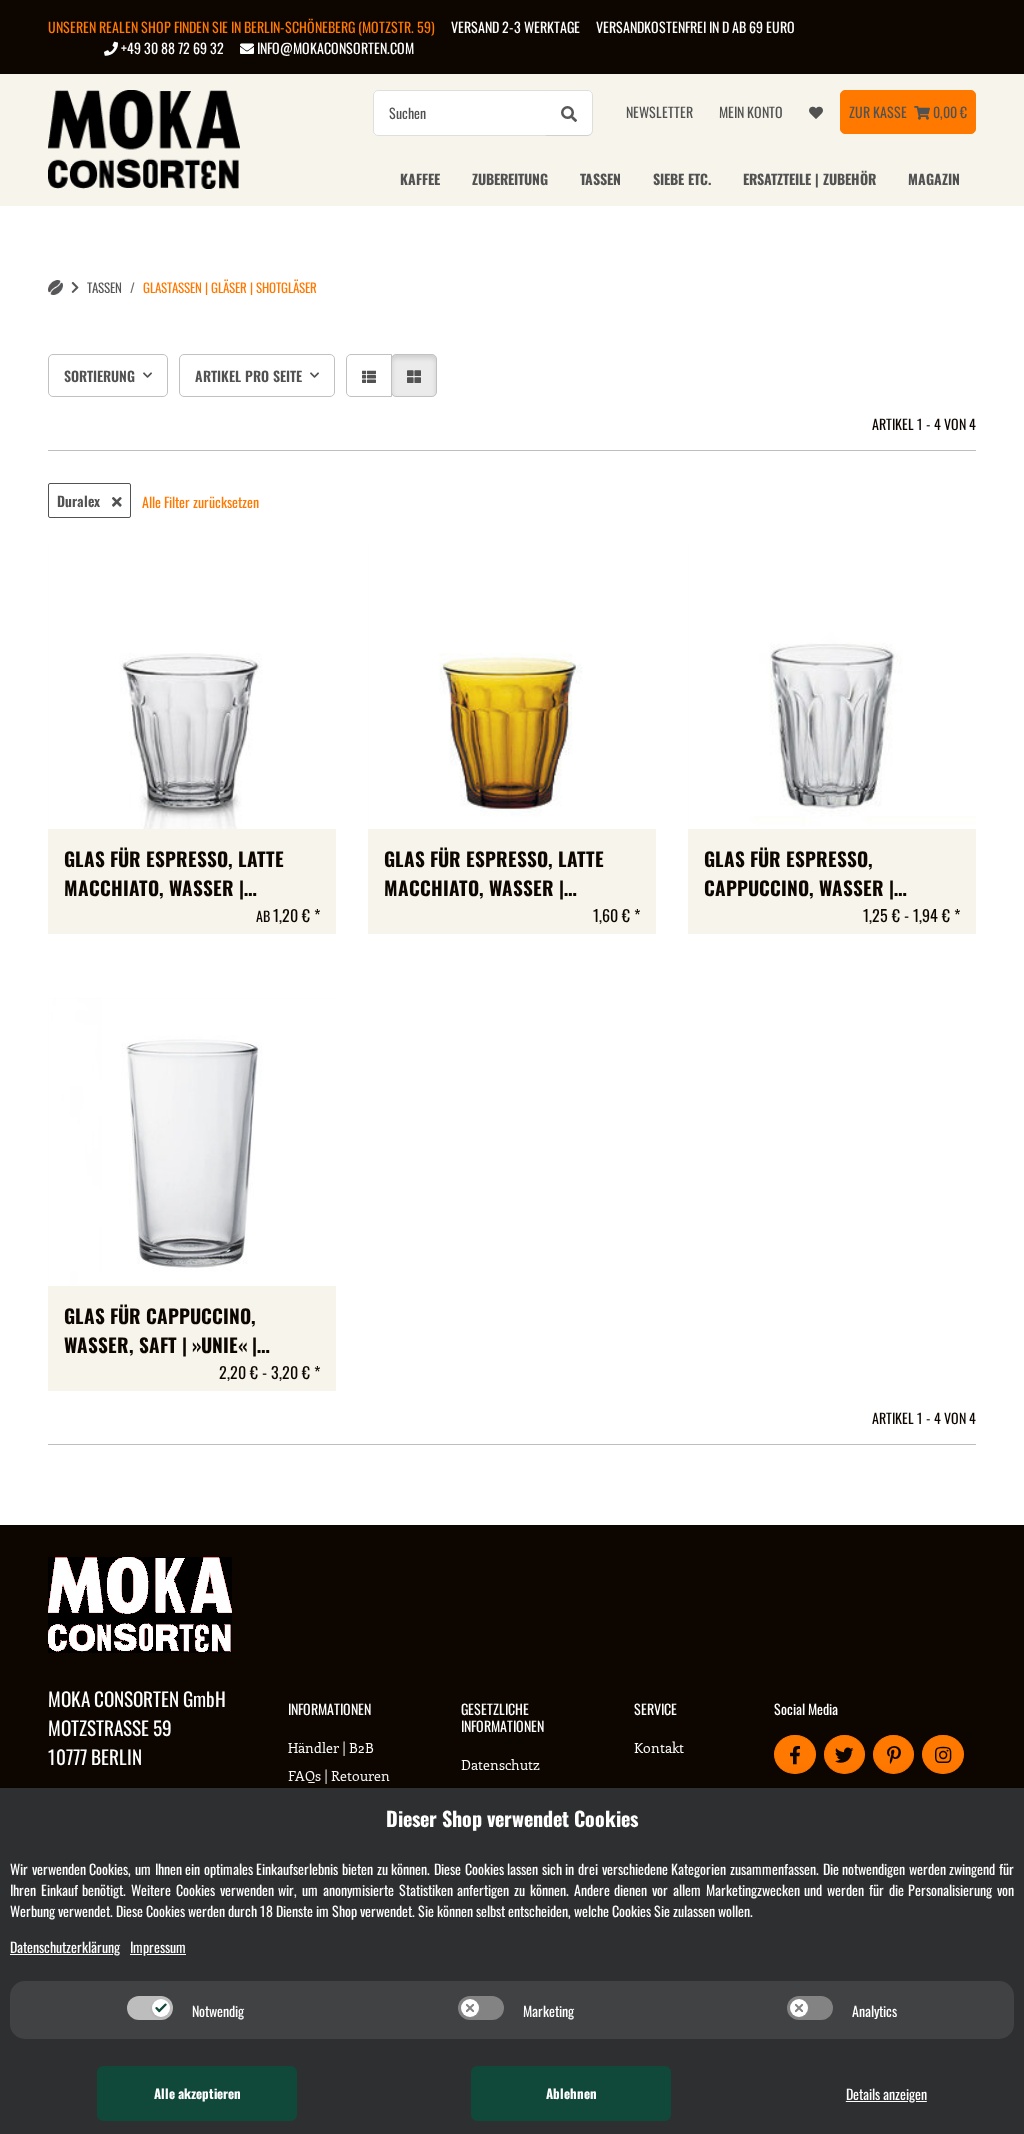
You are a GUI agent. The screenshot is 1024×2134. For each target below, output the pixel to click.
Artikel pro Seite (248, 375)
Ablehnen (571, 2093)
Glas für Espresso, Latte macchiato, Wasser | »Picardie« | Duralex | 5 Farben (494, 874)
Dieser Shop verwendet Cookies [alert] (512, 1818)
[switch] (150, 2008)
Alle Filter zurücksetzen (200, 501)
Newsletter (659, 111)
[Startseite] (55, 287)
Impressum (158, 1946)
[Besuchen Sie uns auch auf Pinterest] (893, 1754)
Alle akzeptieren (197, 2093)
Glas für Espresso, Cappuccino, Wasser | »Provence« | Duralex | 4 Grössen (811, 874)
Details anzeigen (886, 2093)
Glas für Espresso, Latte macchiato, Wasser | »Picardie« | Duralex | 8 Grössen (174, 874)
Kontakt (659, 1747)
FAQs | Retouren (339, 1775)
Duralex (80, 500)
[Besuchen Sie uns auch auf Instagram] (942, 1754)
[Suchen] (569, 113)
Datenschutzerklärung (65, 1946)
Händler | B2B (331, 1747)
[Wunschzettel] (816, 112)
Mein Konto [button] (751, 111)
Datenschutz (500, 1764)
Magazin (934, 178)
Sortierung (99, 375)
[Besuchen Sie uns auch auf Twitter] (844, 1754)
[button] (369, 375)
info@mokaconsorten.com (334, 47)
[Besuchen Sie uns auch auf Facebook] (794, 1754)
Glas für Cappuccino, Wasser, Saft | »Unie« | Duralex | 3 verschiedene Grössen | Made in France (175, 1331)
